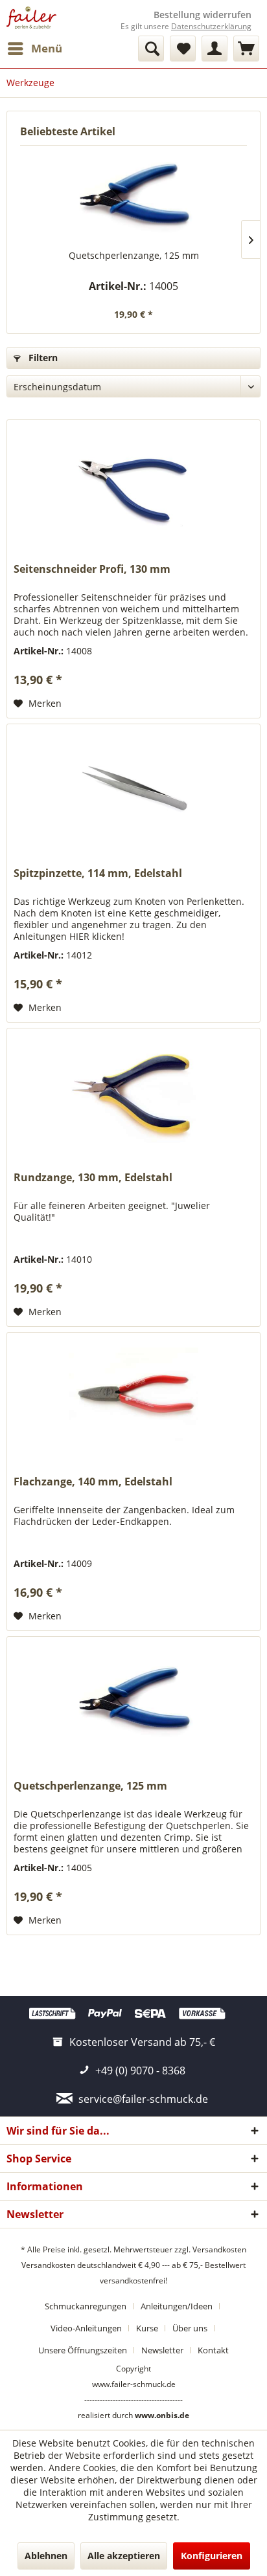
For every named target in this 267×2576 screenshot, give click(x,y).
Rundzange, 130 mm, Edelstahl (93, 1178)
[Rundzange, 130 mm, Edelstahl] (133, 1093)
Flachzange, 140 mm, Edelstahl (93, 1482)
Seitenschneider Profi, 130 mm (92, 569)
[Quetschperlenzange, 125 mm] (133, 197)
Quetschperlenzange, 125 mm (134, 255)
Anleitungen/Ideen (177, 2306)
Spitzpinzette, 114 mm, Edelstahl (98, 873)
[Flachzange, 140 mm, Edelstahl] (133, 1397)
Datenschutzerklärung (211, 26)
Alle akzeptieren (124, 2556)
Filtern (42, 358)
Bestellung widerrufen (203, 15)
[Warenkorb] (246, 49)
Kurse (147, 2328)
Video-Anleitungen (86, 2328)
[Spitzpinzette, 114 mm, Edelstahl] (133, 789)
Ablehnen (46, 2556)
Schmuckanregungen (86, 2306)
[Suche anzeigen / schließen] (151, 49)
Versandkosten (219, 2249)
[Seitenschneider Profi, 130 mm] (133, 485)
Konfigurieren (212, 2556)
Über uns (190, 2328)
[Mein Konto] (215, 49)
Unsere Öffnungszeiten (83, 2350)
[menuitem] (34, 49)
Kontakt (213, 2350)
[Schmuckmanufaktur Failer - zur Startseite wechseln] (31, 18)
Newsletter (162, 2350)
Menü (47, 48)
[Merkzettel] (183, 49)
